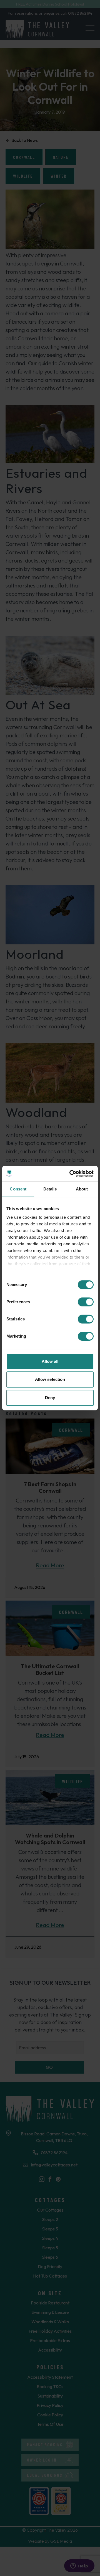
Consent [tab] (18, 1189)
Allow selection (50, 1379)
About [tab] (82, 1189)
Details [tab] (50, 1189)
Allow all (50, 1361)
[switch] (86, 1302)
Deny (50, 1398)
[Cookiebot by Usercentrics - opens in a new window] (71, 1174)
